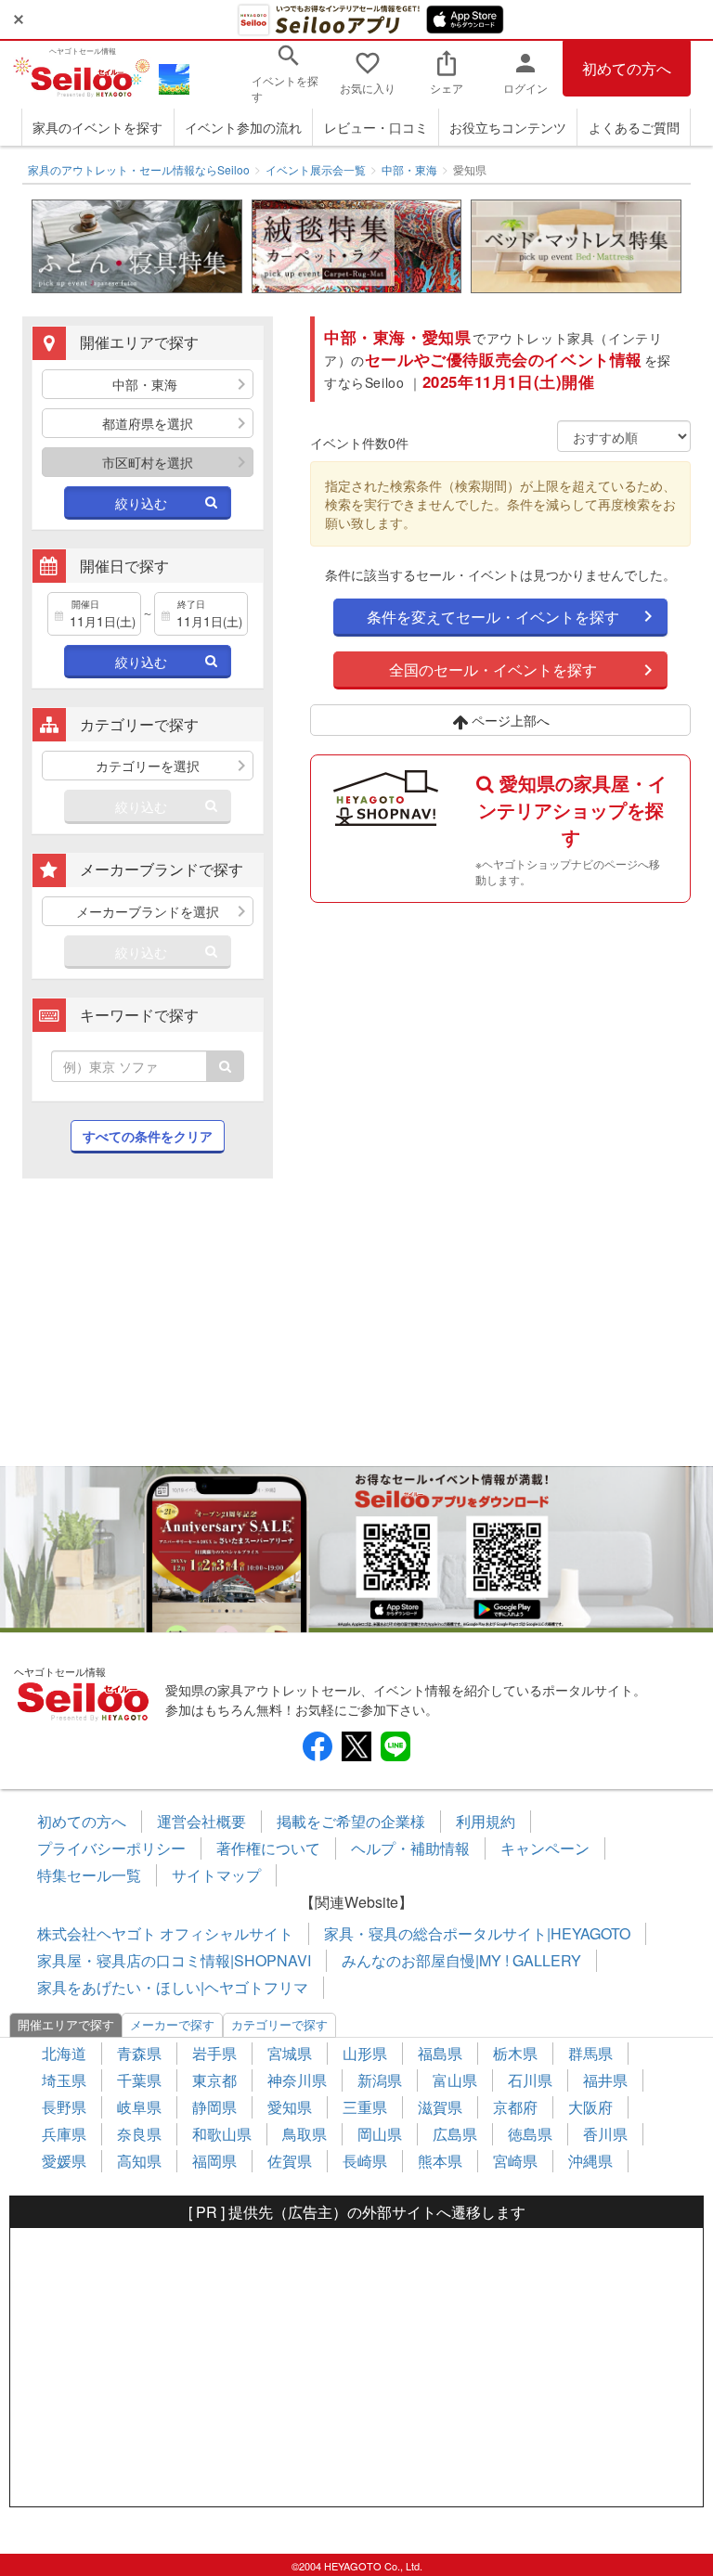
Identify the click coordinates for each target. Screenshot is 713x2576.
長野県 (64, 2107)
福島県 (440, 2053)
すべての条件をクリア (148, 1136)
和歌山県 (222, 2134)
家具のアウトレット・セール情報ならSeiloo (139, 169)
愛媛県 (64, 2161)
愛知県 (290, 2107)
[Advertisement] (148, 1332)
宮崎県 (515, 2161)
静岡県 (214, 2107)
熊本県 (440, 2161)
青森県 (139, 2053)
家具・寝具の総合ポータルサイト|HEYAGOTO (477, 1933)
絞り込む (141, 503)
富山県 (455, 2080)
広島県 (455, 2134)
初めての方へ (627, 68)
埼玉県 (64, 2080)
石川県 (530, 2080)
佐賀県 (290, 2161)
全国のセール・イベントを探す (493, 670)
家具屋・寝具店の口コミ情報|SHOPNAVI (174, 1960)
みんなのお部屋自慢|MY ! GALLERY (461, 1960)
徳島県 (530, 2134)
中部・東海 (409, 169)
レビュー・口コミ (376, 127)
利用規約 (486, 1821)
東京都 (214, 2080)
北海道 (64, 2053)
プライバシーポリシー (111, 1848)
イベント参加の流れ (243, 127)
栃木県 (515, 2053)
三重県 (365, 2107)
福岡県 (214, 2161)
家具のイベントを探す (97, 127)
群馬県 (590, 2053)
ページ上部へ (509, 720)
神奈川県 (297, 2080)
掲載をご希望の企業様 (351, 1821)
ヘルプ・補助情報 (410, 1848)
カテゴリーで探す (279, 2024)
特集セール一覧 (89, 1875)
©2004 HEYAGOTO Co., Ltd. (357, 2566)
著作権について (268, 1848)
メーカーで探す (172, 2024)
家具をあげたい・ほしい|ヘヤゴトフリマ (173, 1987)
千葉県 (139, 2080)
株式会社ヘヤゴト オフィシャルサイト (165, 1933)
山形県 (365, 2053)
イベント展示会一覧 (316, 169)
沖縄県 (590, 2161)
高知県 (139, 2161)
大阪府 (590, 2107)
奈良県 (139, 2134)
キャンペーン (545, 1848)
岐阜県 (139, 2107)
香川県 (605, 2134)
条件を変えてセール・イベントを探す (493, 617)
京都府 (515, 2107)
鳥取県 (305, 2134)
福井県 (605, 2080)
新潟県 (380, 2080)
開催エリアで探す (66, 2024)
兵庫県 (64, 2134)
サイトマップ (216, 1875)
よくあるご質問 (634, 127)
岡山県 (380, 2134)
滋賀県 (440, 2107)
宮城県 (290, 2053)
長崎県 (365, 2161)
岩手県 (214, 2053)
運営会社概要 (201, 1821)
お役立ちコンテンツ (508, 127)
